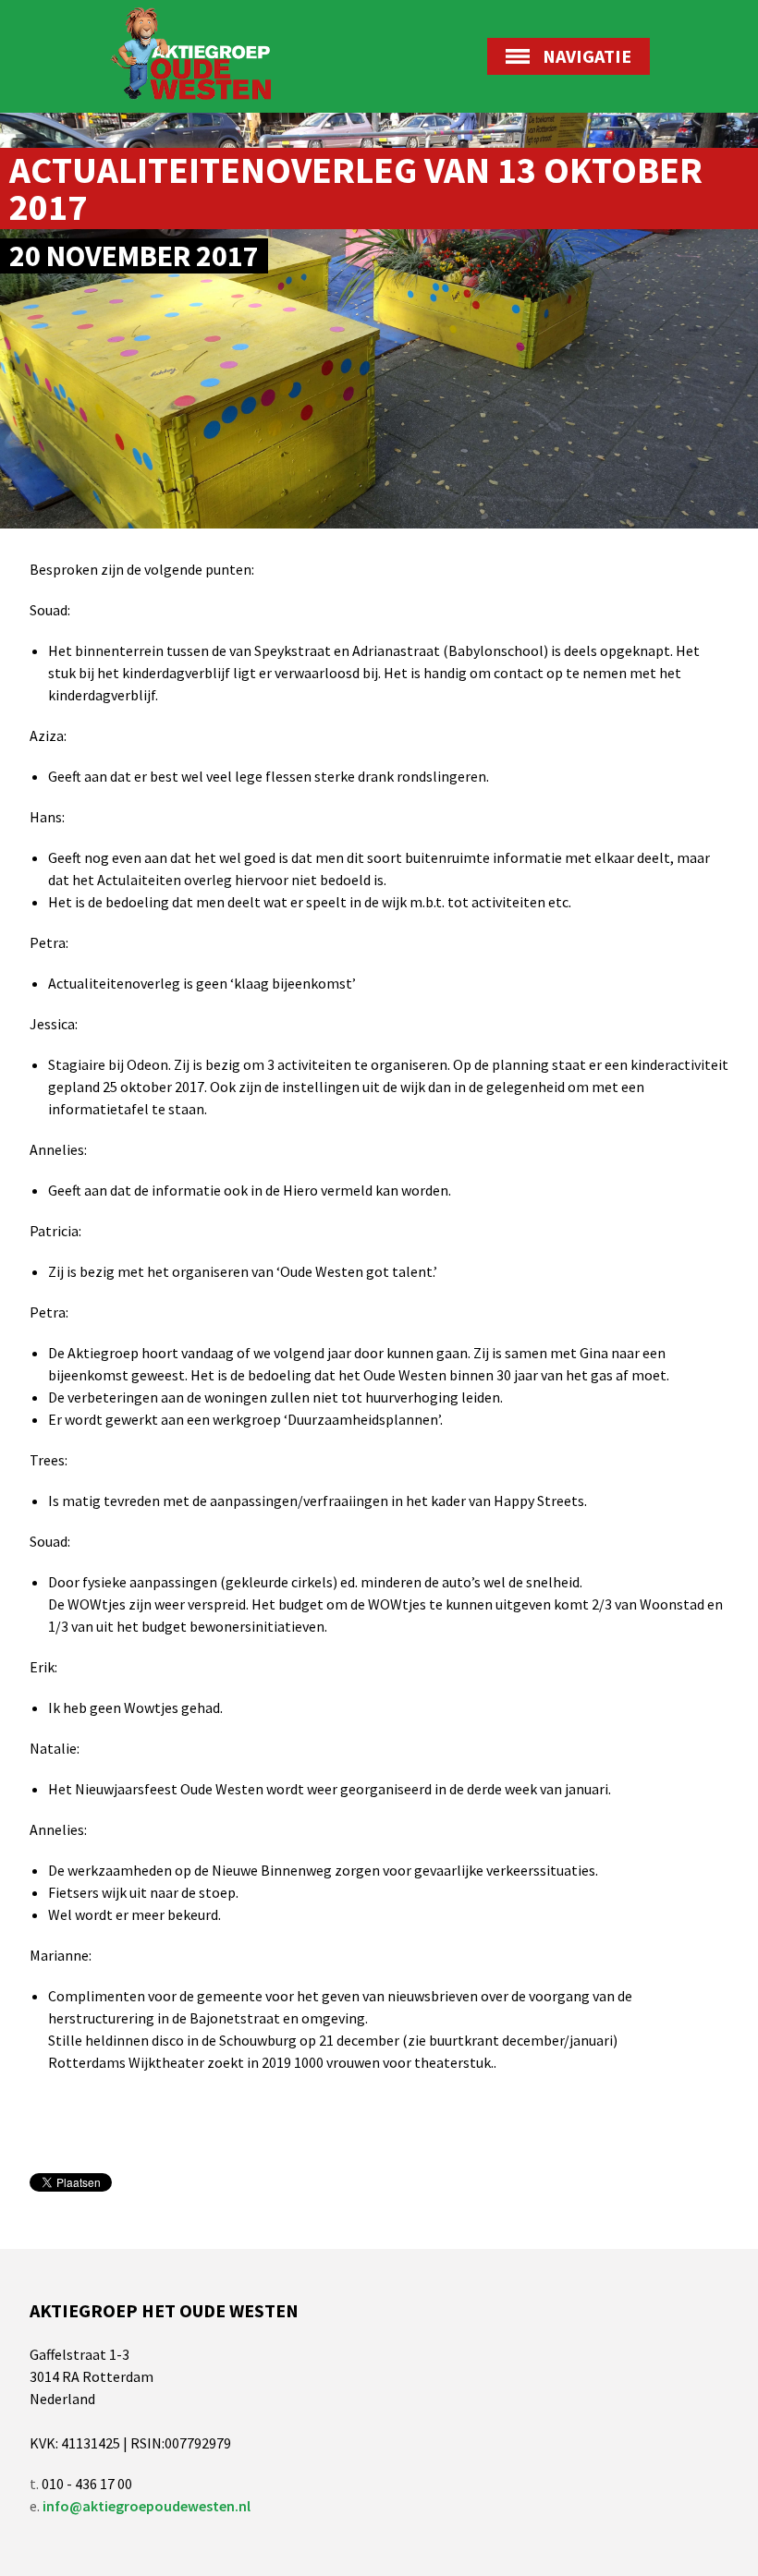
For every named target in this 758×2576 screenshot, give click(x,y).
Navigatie (587, 56)
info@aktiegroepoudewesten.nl (147, 2506)
